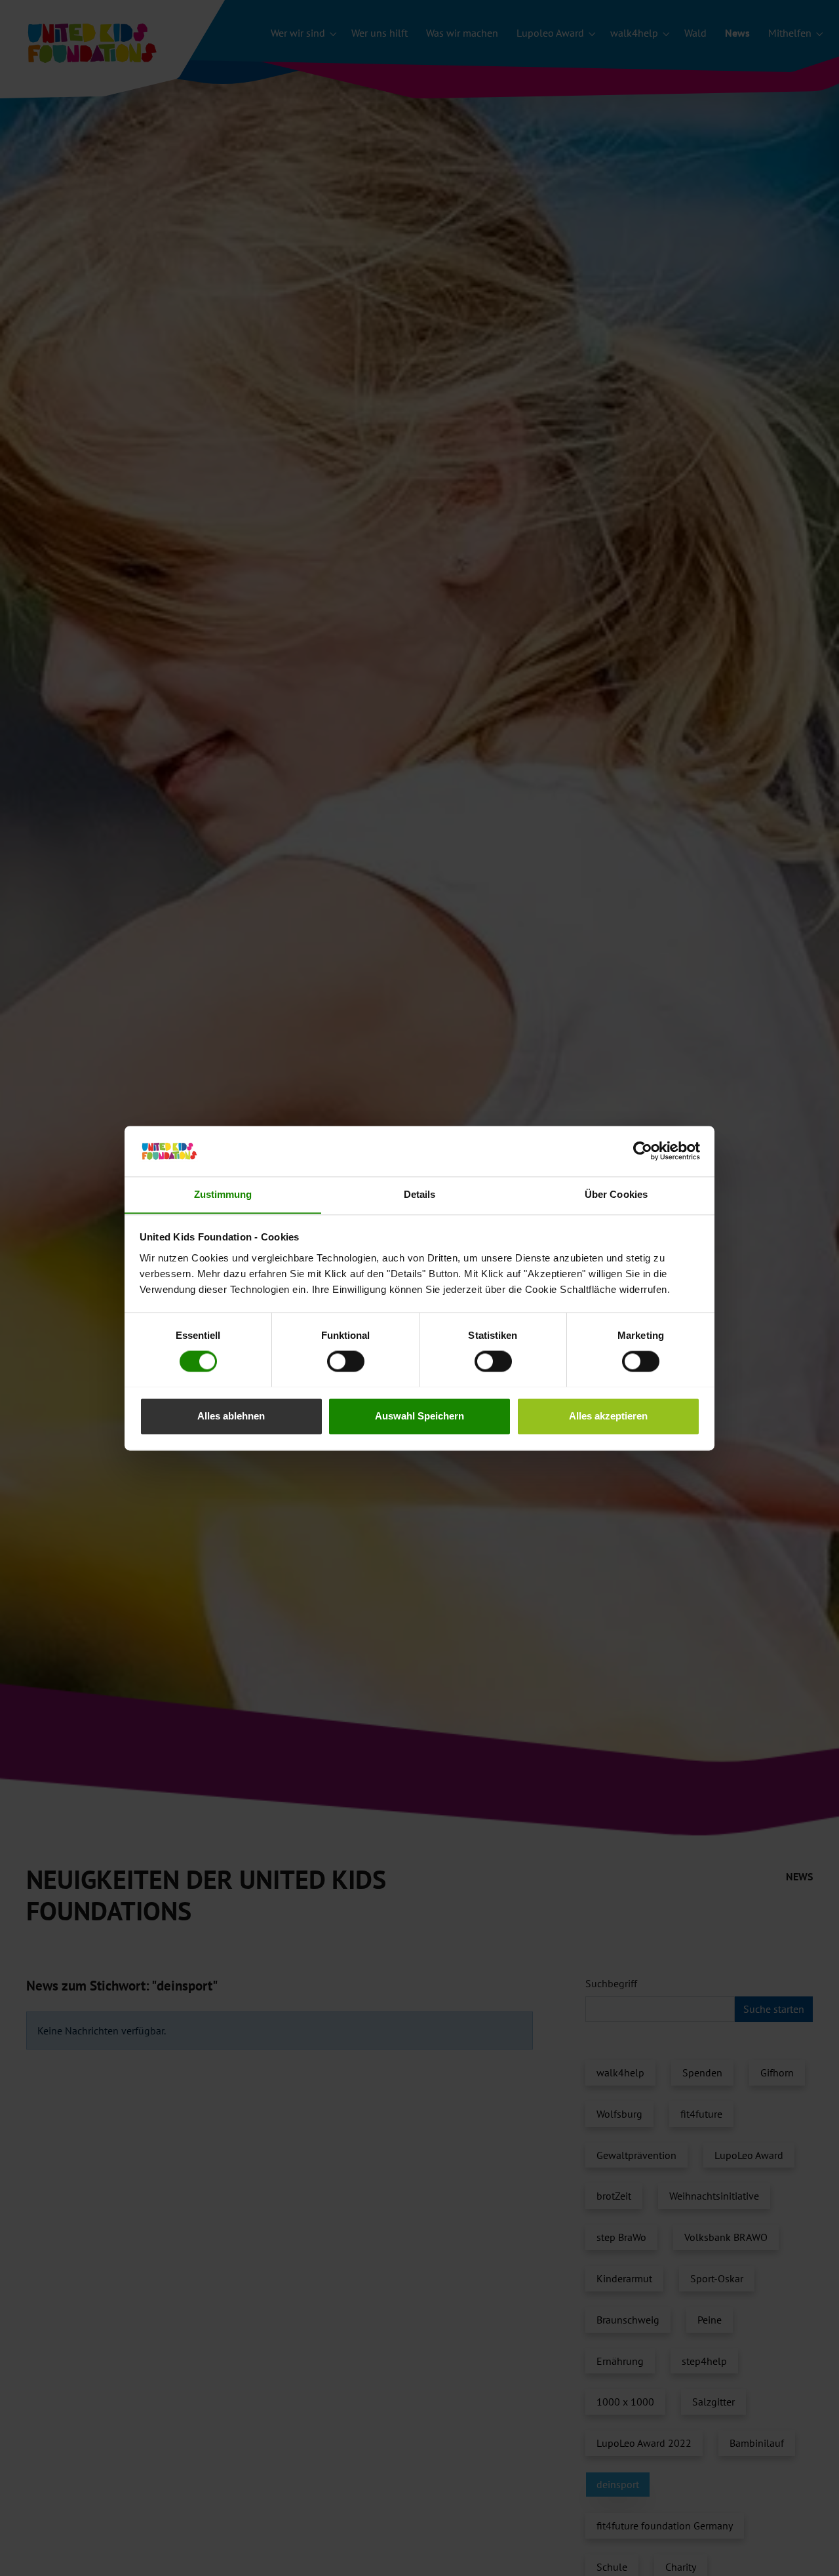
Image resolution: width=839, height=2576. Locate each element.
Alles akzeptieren (608, 1416)
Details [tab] (420, 1194)
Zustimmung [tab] (223, 1194)
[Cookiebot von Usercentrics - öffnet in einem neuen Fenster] (643, 1151)
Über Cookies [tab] (616, 1194)
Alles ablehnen (231, 1416)
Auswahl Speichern (419, 1416)
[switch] (346, 1361)
